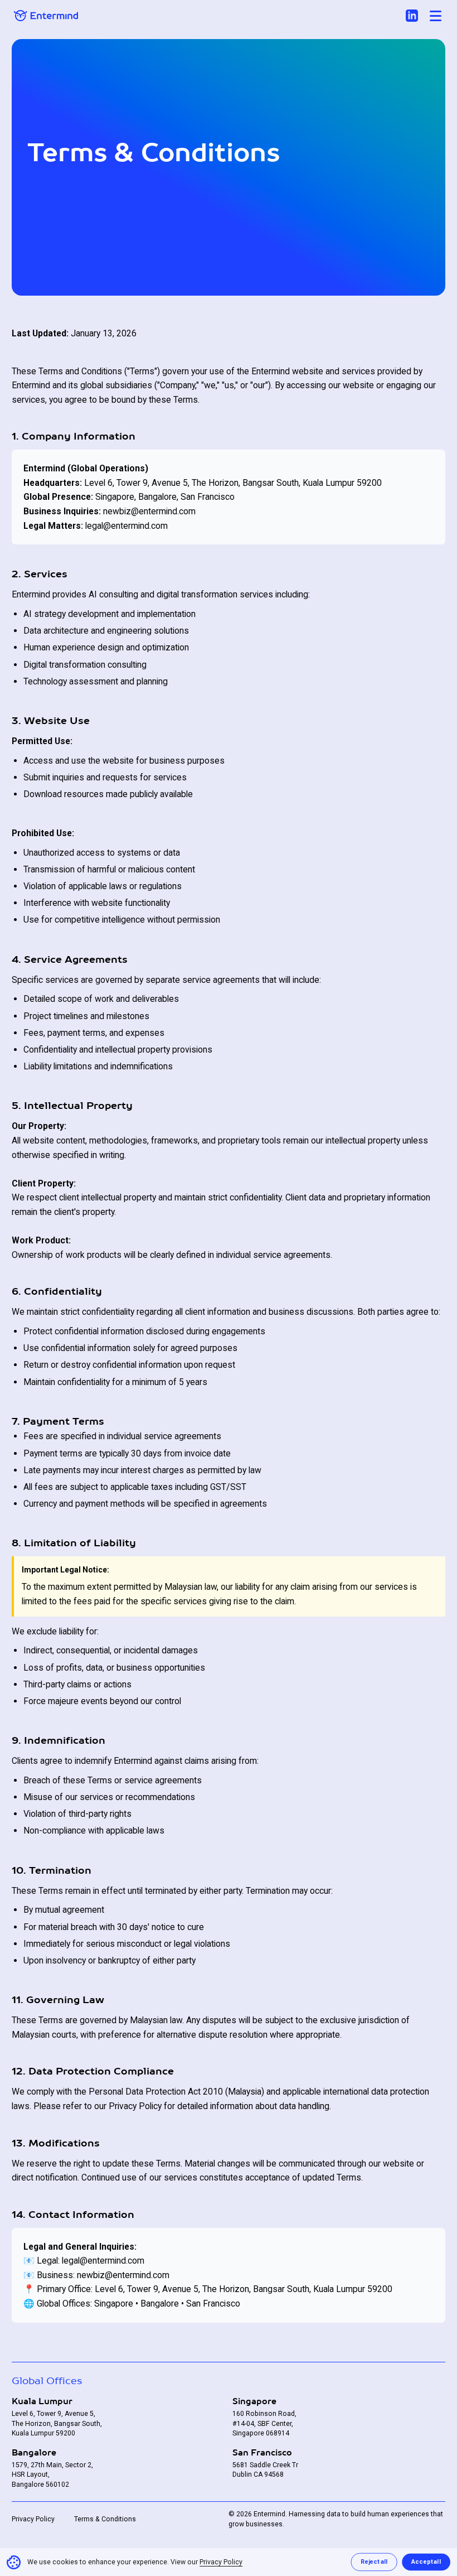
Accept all (426, 2562)
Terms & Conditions (105, 2519)
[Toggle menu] (436, 16)
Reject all (374, 2562)
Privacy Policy (33, 2519)
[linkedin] (412, 16)
